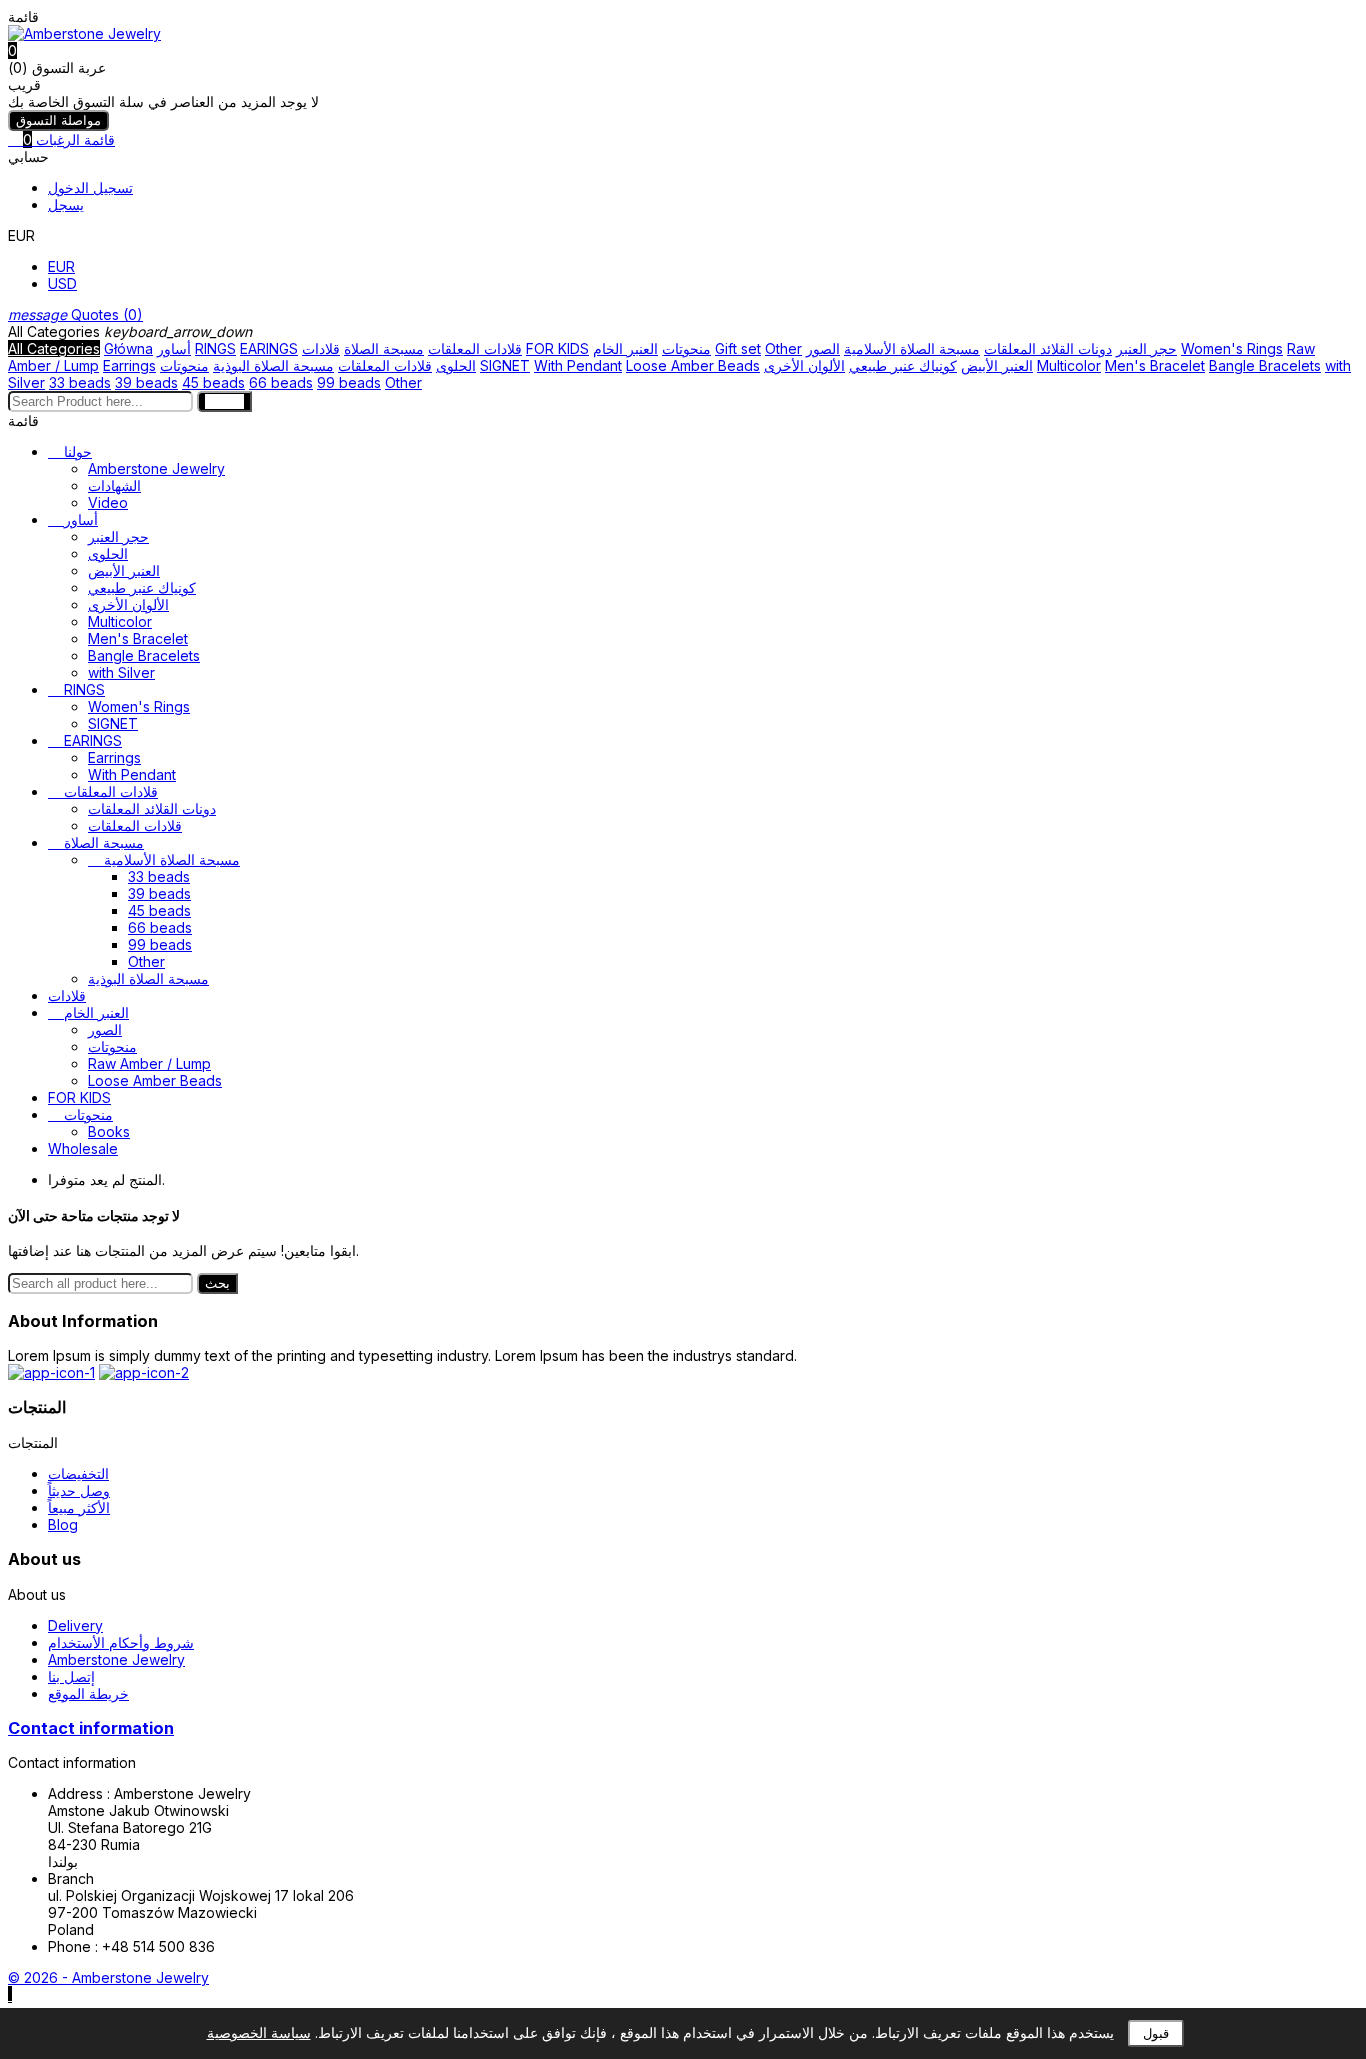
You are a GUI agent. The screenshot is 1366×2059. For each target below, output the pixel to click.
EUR (61, 266)
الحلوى (456, 365)
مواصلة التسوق (58, 120)
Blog (63, 1524)
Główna (128, 348)
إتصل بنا (71, 1676)
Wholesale (83, 1148)
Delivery (75, 1625)
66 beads (281, 382)
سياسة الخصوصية (259, 2032)
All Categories (54, 348)
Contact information (91, 1728)
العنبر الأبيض (997, 365)
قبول (1156, 2033)
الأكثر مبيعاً (79, 1507)
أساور (174, 348)
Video (108, 502)
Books (109, 1131)
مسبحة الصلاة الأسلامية (912, 348)
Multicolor (1069, 365)
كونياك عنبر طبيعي (903, 365)
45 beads (213, 382)
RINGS (215, 348)
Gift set (738, 348)
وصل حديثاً (79, 1490)
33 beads (80, 382)
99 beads (349, 382)
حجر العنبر (1146, 348)
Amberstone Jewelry (156, 468)
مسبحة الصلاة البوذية (273, 365)
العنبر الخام (625, 348)
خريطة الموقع (88, 1693)
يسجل (66, 204)
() (75, 314)
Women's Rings (1232, 348)
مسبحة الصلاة (384, 348)
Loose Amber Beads (693, 365)
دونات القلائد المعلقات (1048, 348)
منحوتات (686, 348)
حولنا (78, 451)
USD (62, 283)
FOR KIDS (557, 348)
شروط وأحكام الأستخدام (121, 1642)
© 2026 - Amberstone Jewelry (108, 1977)
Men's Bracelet (1155, 365)
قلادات (321, 348)
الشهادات (114, 485)
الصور (823, 348)
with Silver (121, 672)
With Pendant (578, 365)
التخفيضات (78, 1473)
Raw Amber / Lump (149, 1063)
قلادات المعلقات (475, 348)
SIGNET (505, 365)
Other (783, 348)
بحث (217, 1283)
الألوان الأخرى (804, 365)
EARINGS (269, 348)
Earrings (129, 365)
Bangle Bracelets (1265, 365)
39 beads (146, 382)
